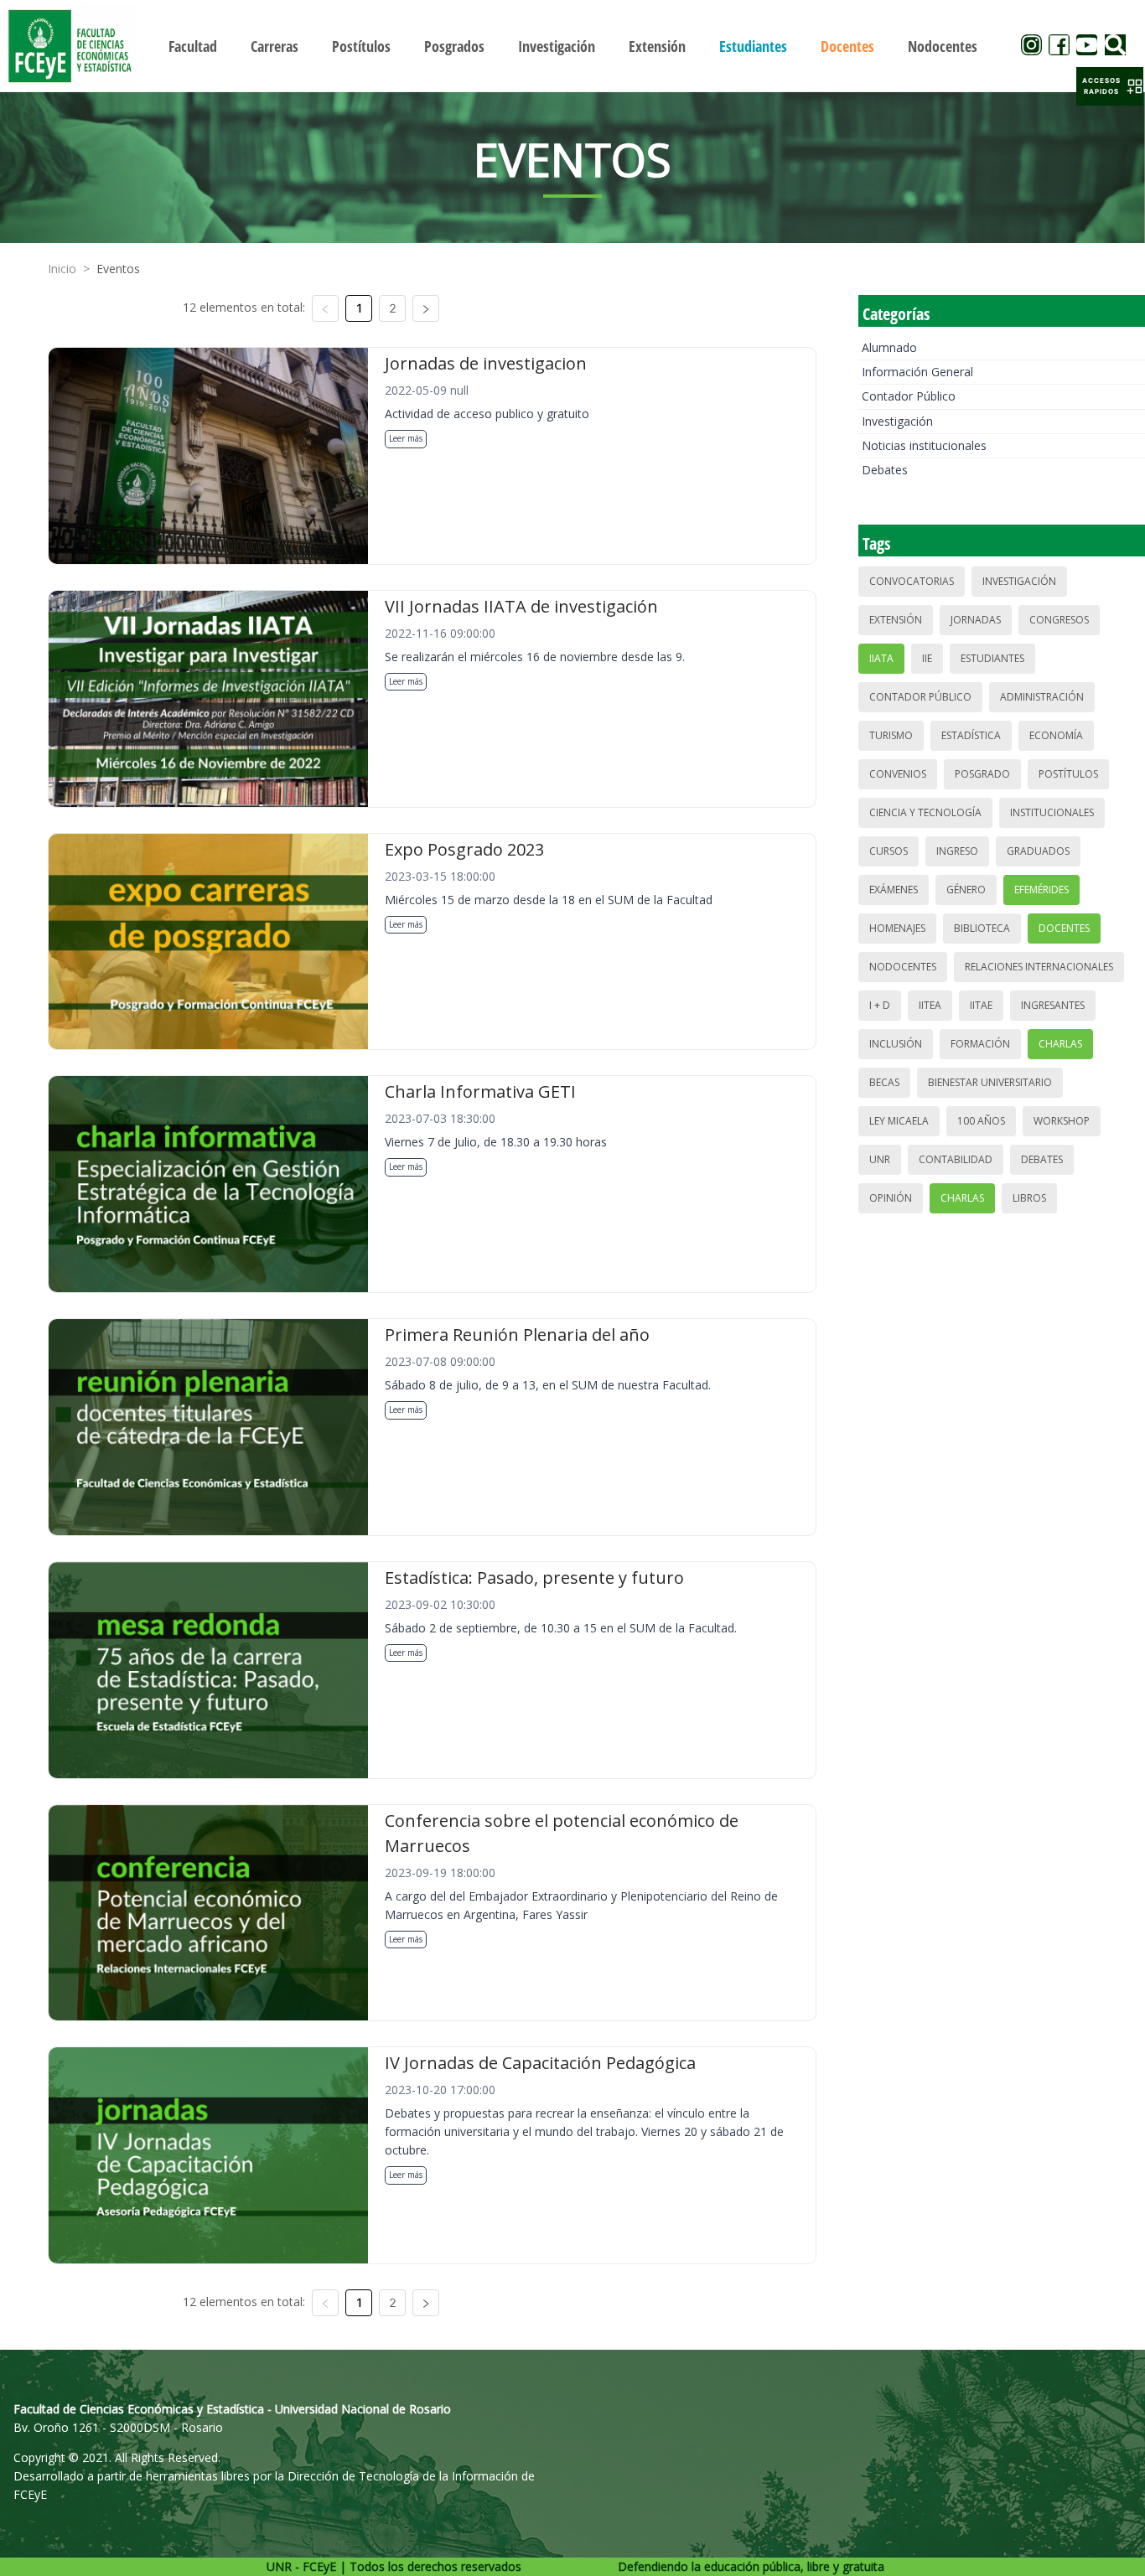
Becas (884, 1082)
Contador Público (909, 396)
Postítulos (1068, 774)
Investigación (897, 421)
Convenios (898, 774)
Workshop (1062, 1121)
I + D (880, 1005)
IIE (927, 658)
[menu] (573, 46)
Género (966, 890)
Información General (917, 372)
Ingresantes (1053, 1005)
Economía (1056, 735)
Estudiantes (992, 658)
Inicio (62, 269)
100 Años (981, 1121)
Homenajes (897, 928)
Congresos (1059, 620)
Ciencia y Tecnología (925, 812)
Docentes (1064, 928)
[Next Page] (426, 308)
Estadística (971, 735)
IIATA (881, 658)
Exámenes (894, 890)
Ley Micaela (899, 1121)
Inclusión (896, 1044)
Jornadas (976, 620)
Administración (1042, 697)
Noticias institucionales (924, 445)
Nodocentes (903, 967)
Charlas (1060, 1044)
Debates (885, 470)
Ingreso (957, 851)
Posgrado (982, 774)
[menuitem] (193, 46)
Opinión (891, 1198)
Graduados (1038, 851)
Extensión (896, 620)
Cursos (889, 851)
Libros (1029, 1198)
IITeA (930, 1005)
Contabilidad (956, 1159)
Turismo (891, 735)
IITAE (981, 1005)
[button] (1110, 86)
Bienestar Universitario (990, 1082)
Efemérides (1041, 890)
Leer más (406, 438)
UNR (880, 1159)
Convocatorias (912, 581)
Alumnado (889, 347)
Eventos (118, 269)
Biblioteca (982, 928)
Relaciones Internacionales (1039, 967)
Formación (980, 1044)
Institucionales (1052, 812)
